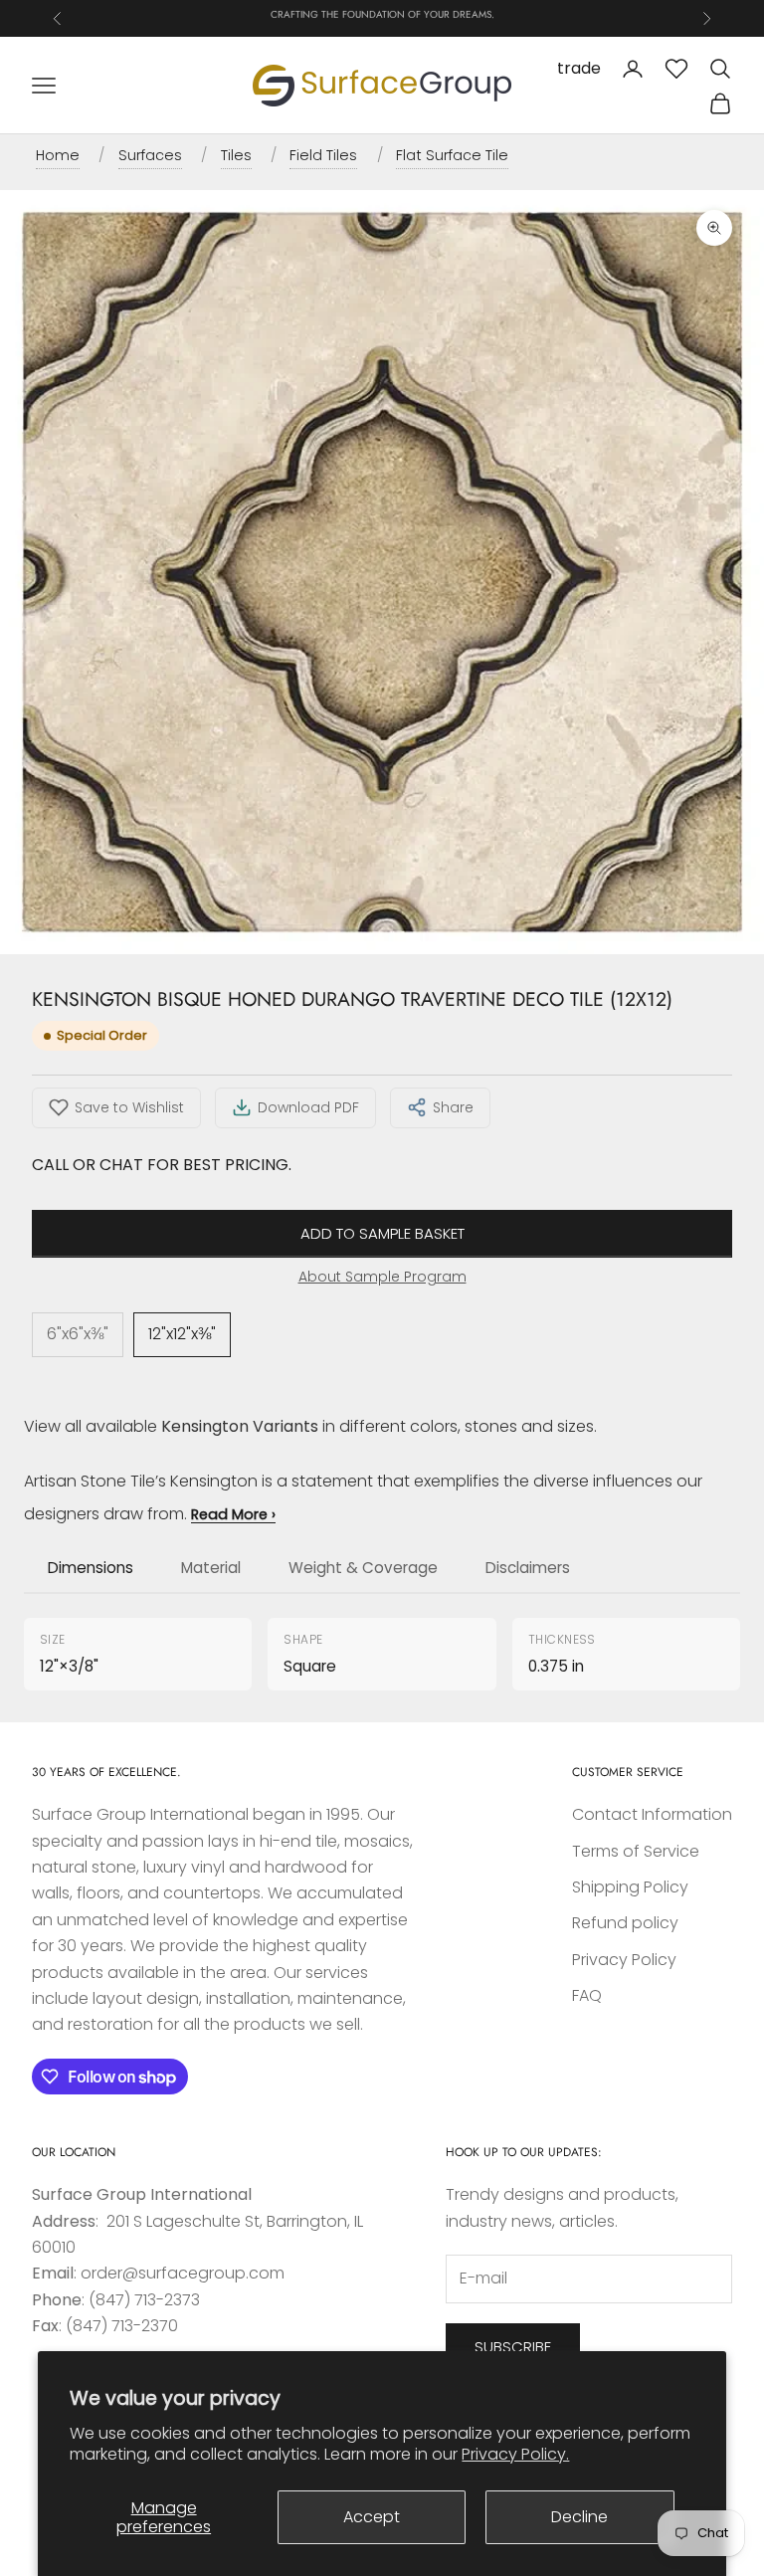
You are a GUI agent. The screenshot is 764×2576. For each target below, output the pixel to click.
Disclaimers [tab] (528, 1568)
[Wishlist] (676, 69)
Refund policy (625, 1923)
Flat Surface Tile (452, 155)
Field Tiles (323, 155)
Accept (372, 2517)
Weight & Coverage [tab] (363, 1568)
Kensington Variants (240, 1426)
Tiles (236, 155)
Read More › (233, 1514)
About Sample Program (382, 1277)
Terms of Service (636, 1851)
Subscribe (513, 2347)
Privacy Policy (624, 1960)
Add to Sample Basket (382, 1233)
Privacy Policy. (515, 2454)
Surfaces (150, 155)
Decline (579, 2517)
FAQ (587, 1995)
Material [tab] (211, 1568)
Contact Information (652, 1814)
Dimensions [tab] (91, 1568)
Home (58, 155)
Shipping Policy (630, 1887)
